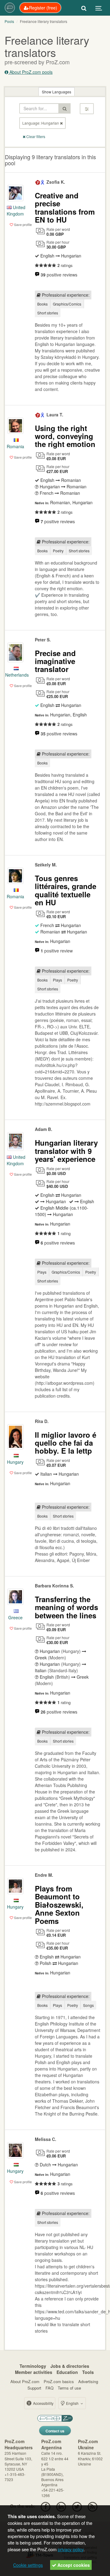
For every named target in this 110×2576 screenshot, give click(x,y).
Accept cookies (73, 2565)
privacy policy (71, 2549)
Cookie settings (28, 2565)
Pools (9, 21)
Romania (15, 446)
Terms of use (69, 2388)
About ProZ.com (25, 2381)
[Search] (84, 8)
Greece (15, 1617)
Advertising (88, 2381)
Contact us (55, 2431)
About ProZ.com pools (30, 72)
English (72, 2403)
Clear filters (35, 136)
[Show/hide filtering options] (87, 109)
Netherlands (17, 675)
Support (34, 2388)
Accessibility (43, 2403)
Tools (88, 2372)
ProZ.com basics (59, 2381)
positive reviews (59, 275)
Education (67, 2372)
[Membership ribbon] (38, 182)
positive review (57, 951)
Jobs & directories (70, 2366)
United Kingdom (16, 210)
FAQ (50, 2388)
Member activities (34, 2372)
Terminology (33, 2366)
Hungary (15, 1462)
